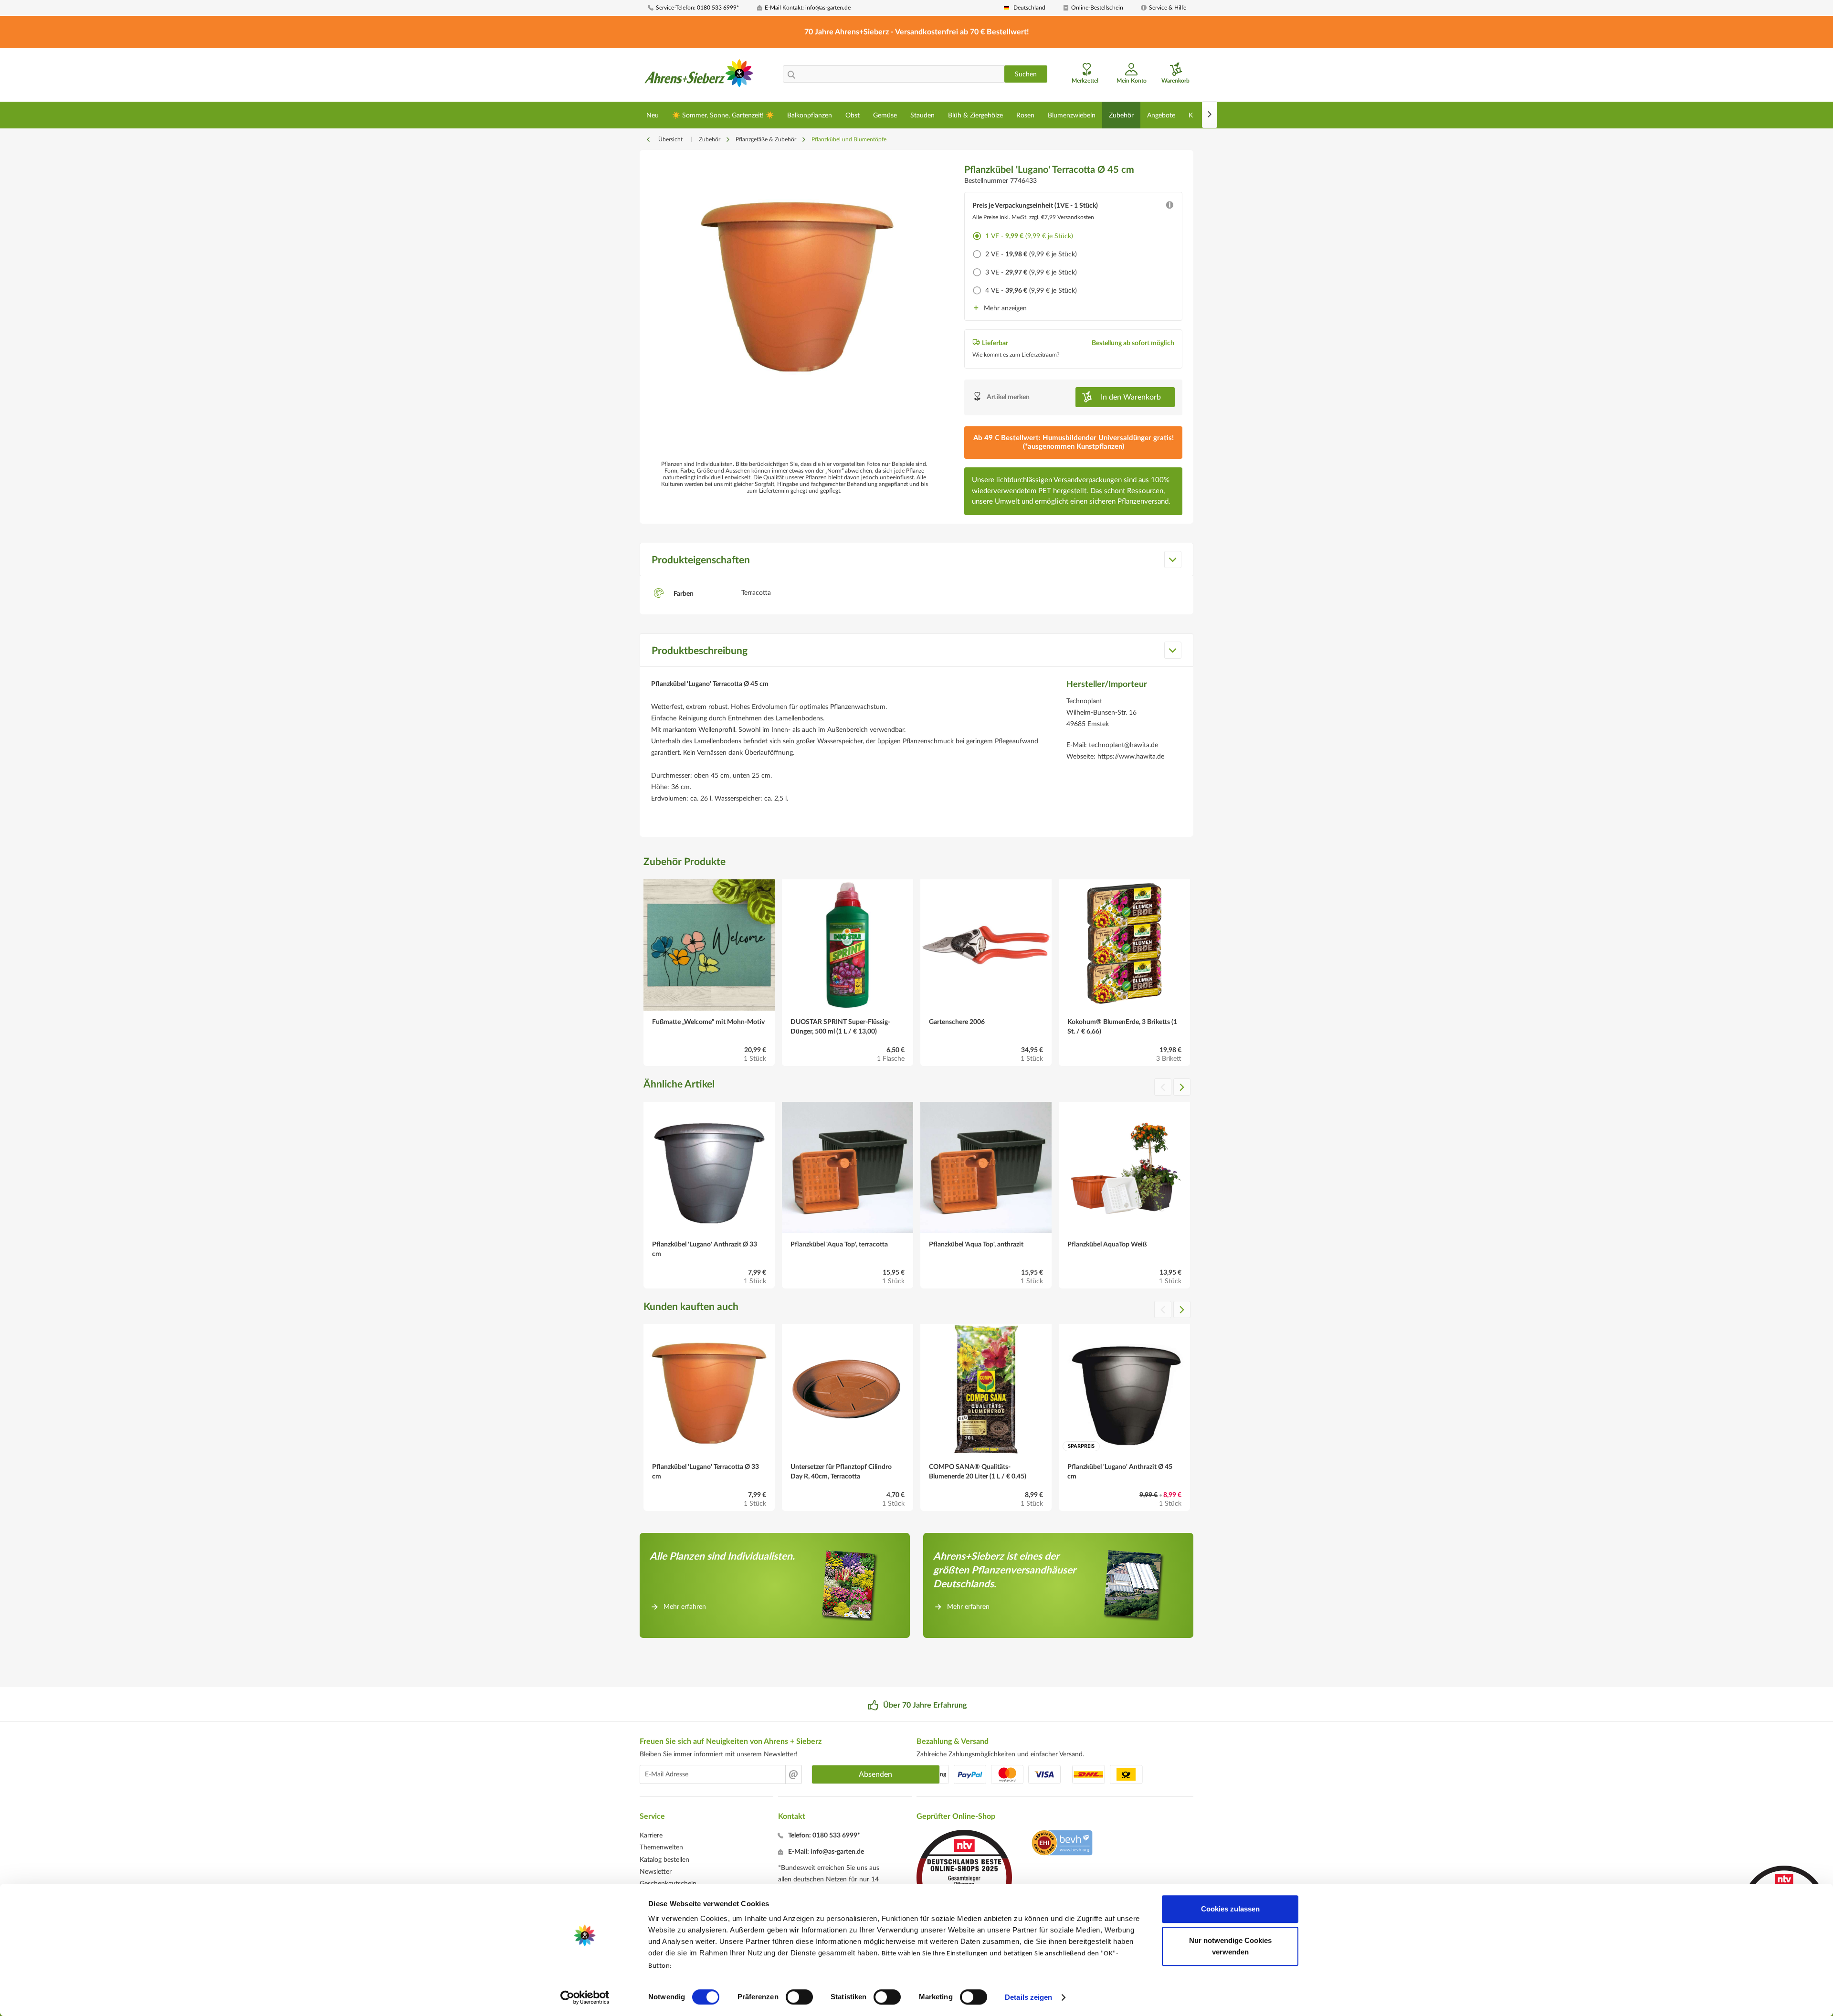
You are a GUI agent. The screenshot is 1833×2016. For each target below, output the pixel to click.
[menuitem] (699, 8)
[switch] (799, 1997)
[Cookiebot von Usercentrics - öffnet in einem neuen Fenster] (585, 1997)
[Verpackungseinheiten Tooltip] (1169, 207)
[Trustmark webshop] (1062, 1844)
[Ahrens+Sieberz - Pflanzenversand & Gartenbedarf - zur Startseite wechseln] (699, 76)
